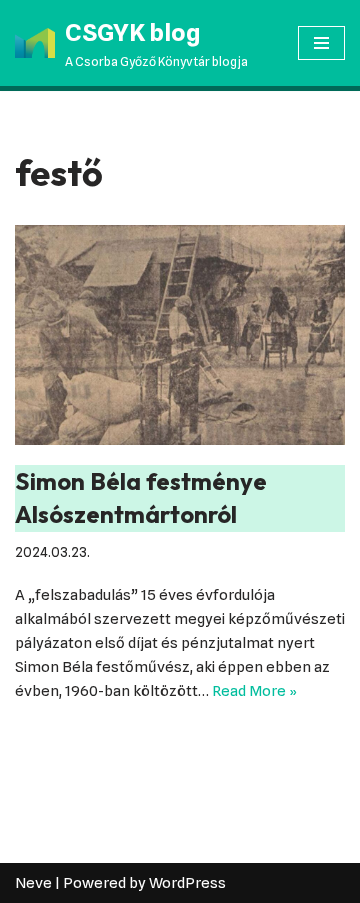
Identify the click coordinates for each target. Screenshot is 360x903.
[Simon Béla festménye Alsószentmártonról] (180, 335)
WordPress (187, 883)
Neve (33, 883)
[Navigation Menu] (321, 43)
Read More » (254, 691)
